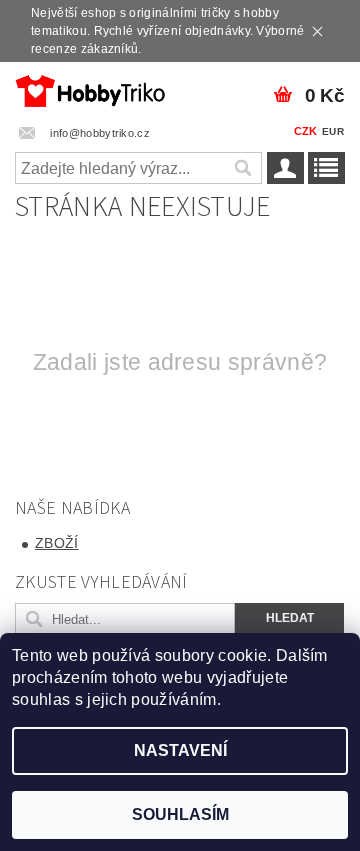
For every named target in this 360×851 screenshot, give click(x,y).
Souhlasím (180, 814)
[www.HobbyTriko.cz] (90, 88)
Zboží (57, 543)
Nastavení (180, 750)
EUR (333, 131)
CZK (306, 131)
